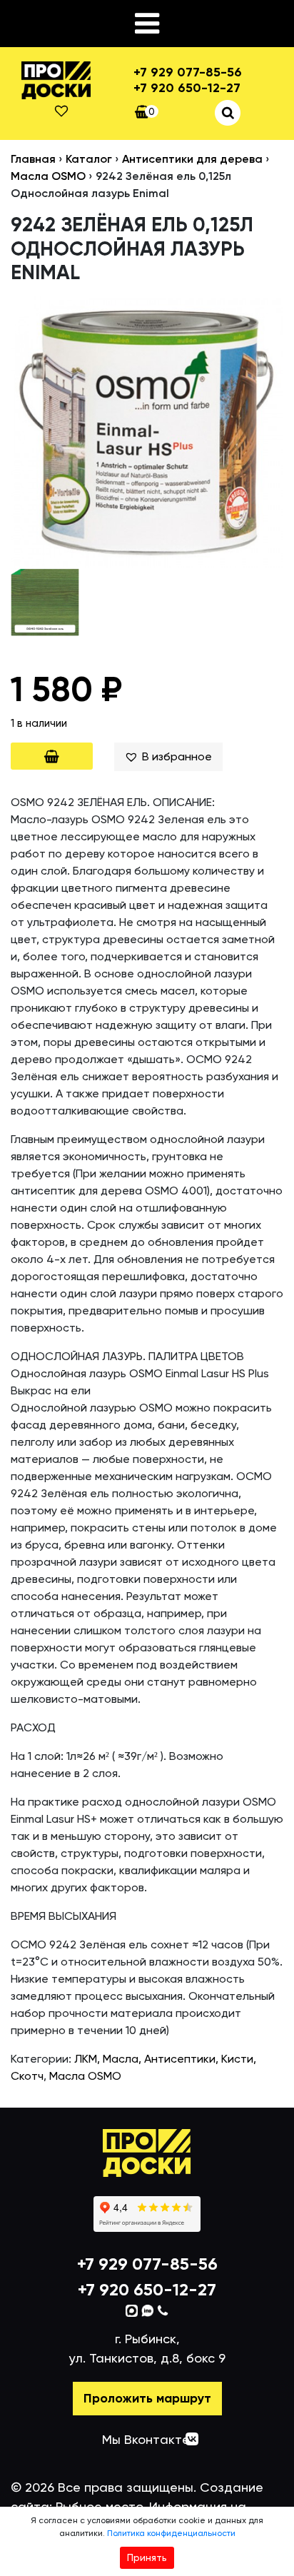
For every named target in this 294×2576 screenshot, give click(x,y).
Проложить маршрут (147, 2398)
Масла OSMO (48, 176)
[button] (168, 757)
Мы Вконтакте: (147, 2439)
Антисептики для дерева (192, 159)
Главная (33, 159)
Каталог (89, 159)
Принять (147, 2557)
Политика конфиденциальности (171, 2533)
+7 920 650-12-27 (187, 88)
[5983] (52, 756)
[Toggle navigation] (147, 24)
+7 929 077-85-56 (188, 72)
